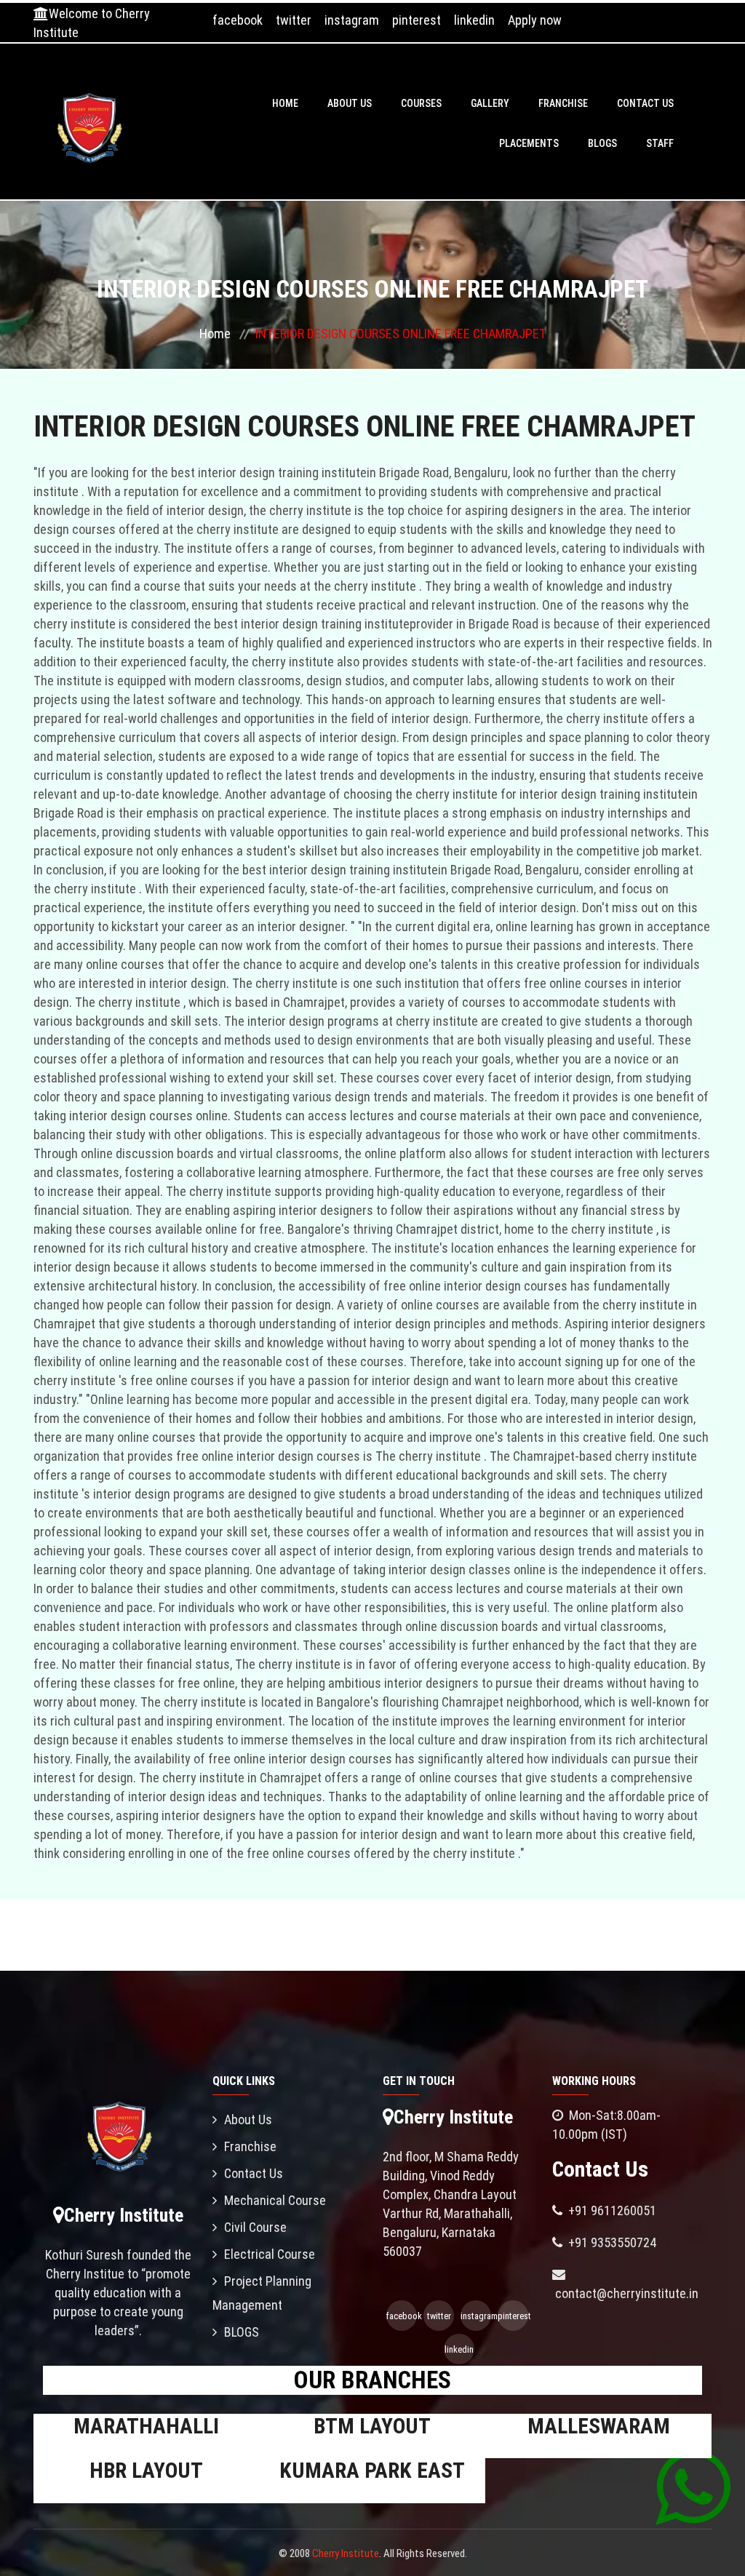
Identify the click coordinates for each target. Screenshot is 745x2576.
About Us (350, 103)
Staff (660, 143)
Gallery (490, 103)
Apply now (535, 20)
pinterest (417, 20)
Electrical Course (270, 2254)
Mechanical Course (275, 2200)
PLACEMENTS (529, 143)
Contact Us (645, 103)
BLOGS (602, 143)
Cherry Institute (346, 2553)
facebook (238, 20)
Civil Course (255, 2227)
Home (285, 103)
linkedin (474, 20)
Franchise (563, 103)
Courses (421, 103)
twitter (294, 20)
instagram (352, 20)
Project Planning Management (262, 2293)
